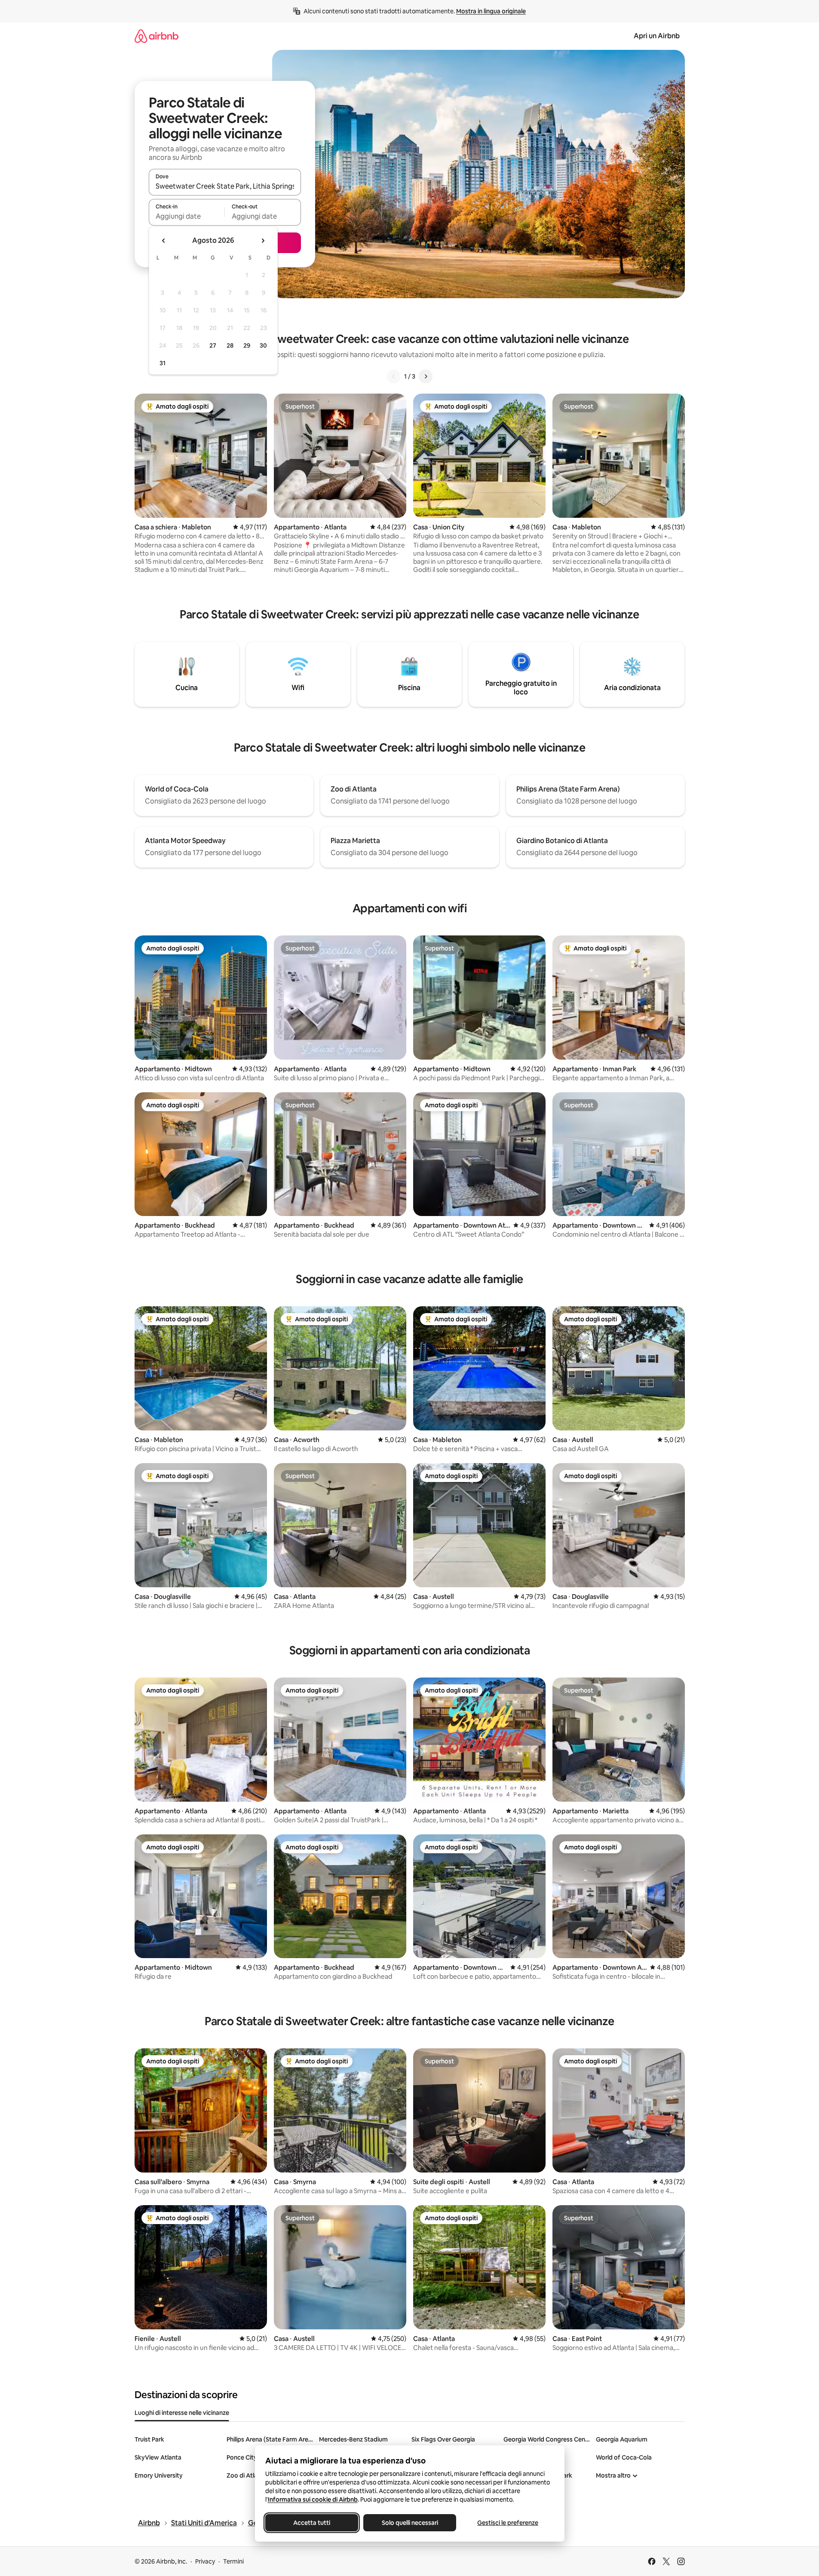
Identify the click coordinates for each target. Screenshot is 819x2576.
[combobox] (225, 186)
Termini (233, 2561)
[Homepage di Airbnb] (156, 36)
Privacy (205, 2561)
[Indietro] (394, 376)
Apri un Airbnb (657, 36)
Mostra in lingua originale (491, 11)
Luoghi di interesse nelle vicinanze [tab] (182, 2413)
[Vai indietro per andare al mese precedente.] (164, 241)
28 (230, 345)
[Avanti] (426, 376)
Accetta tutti (312, 2523)
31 (163, 363)
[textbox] (187, 216)
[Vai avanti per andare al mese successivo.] (263, 241)
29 (247, 345)
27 (213, 345)
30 (263, 345)
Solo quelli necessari (409, 2523)
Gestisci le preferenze (508, 2523)
